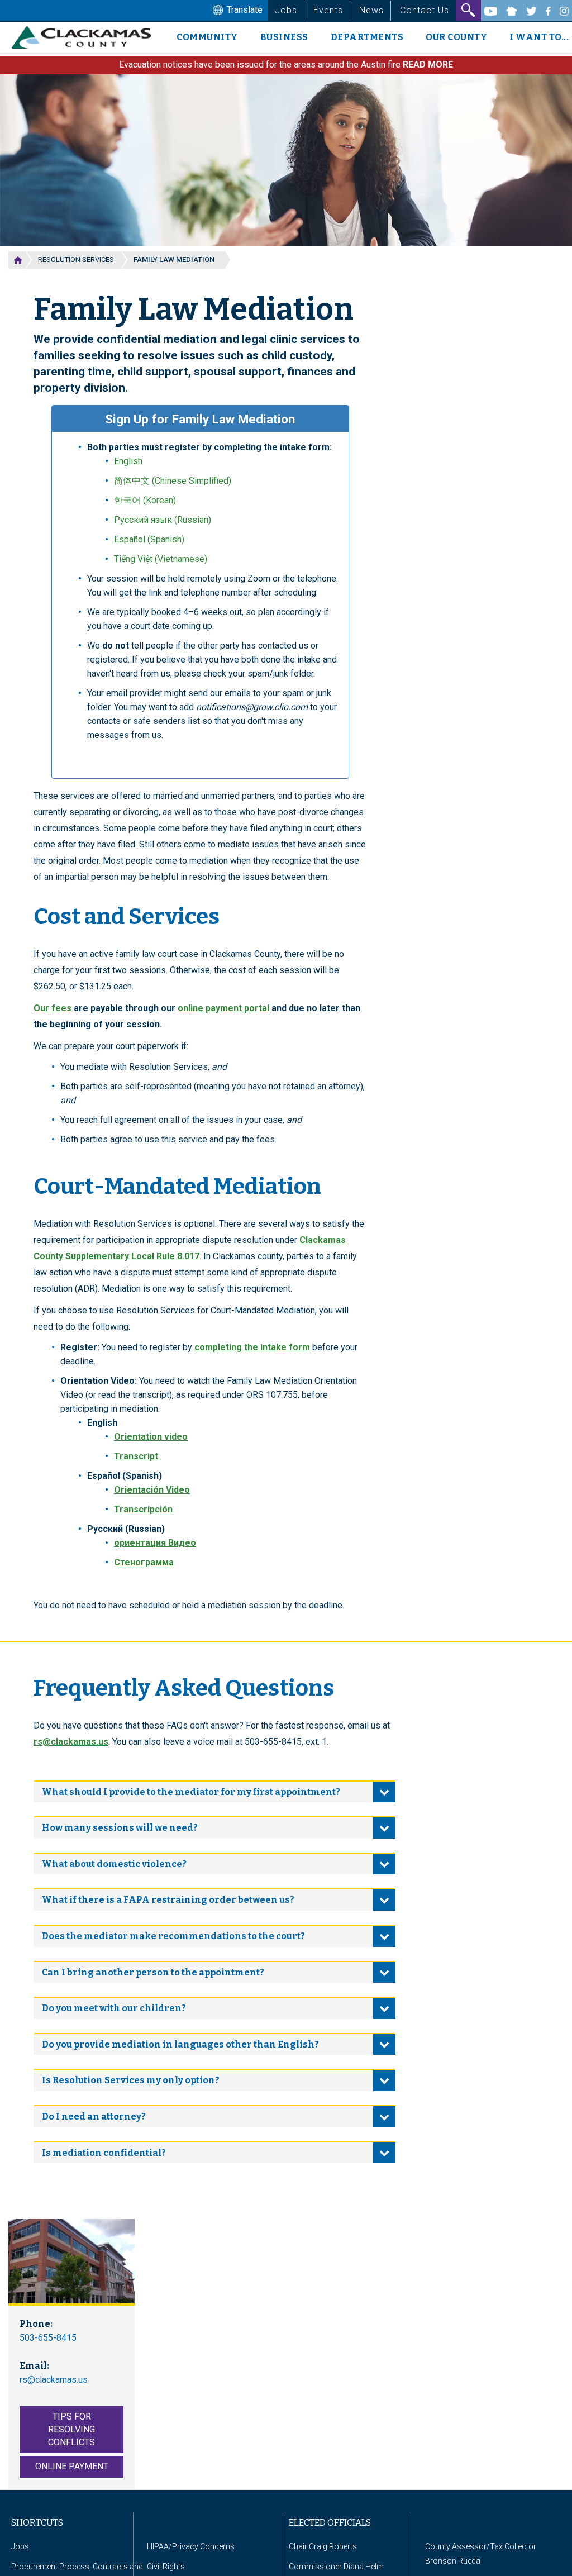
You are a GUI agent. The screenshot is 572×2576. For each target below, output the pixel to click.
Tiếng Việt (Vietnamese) (161, 559)
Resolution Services (76, 259)
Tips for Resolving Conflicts (71, 2429)
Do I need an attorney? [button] (94, 2116)
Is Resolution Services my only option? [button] (131, 2080)
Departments (367, 37)
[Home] (86, 37)
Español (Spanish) (149, 539)
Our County (456, 37)
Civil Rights (166, 2567)
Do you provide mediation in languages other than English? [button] (180, 2044)
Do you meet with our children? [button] (114, 2008)
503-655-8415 (48, 2338)
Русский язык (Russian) (163, 520)
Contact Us (425, 10)
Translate (244, 10)
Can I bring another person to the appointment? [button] (153, 1972)
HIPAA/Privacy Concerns (191, 2546)
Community (207, 37)
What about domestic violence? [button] (114, 1864)
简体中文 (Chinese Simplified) (173, 481)
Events (328, 10)
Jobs (286, 10)
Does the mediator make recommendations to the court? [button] (173, 1936)
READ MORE (428, 65)
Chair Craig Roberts (323, 2546)
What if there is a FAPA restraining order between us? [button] (168, 1900)
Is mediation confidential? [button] (104, 2153)
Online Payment (72, 2466)
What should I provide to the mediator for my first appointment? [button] (191, 1792)
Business (284, 37)
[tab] (214, 1792)
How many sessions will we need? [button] (120, 1828)
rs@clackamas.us (71, 1742)
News (371, 10)
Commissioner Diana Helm (336, 2567)
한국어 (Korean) (145, 500)
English (128, 461)
